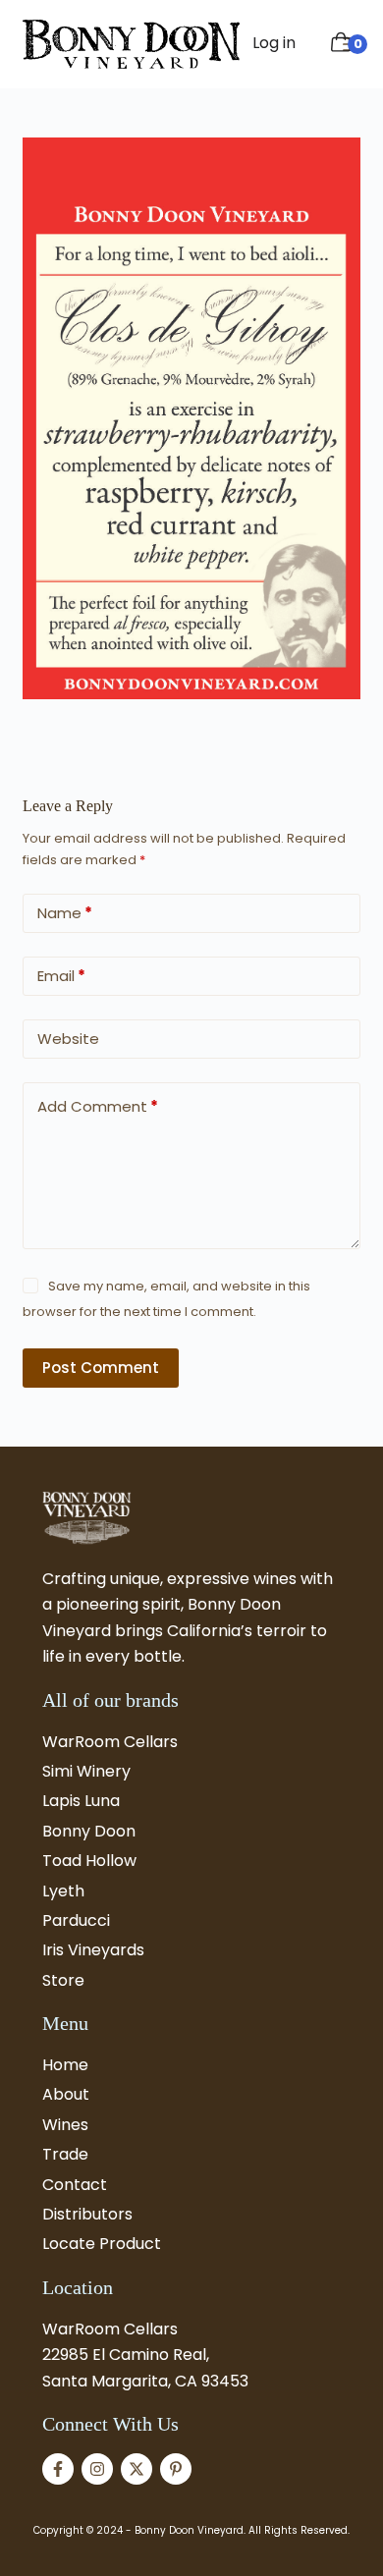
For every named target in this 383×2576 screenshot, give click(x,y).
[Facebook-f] (58, 2469)
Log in (274, 43)
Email (61, 976)
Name (65, 913)
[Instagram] (97, 2469)
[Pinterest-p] (176, 2469)
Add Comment (98, 1106)
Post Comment (101, 1368)
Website (68, 1039)
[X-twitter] (137, 2469)
